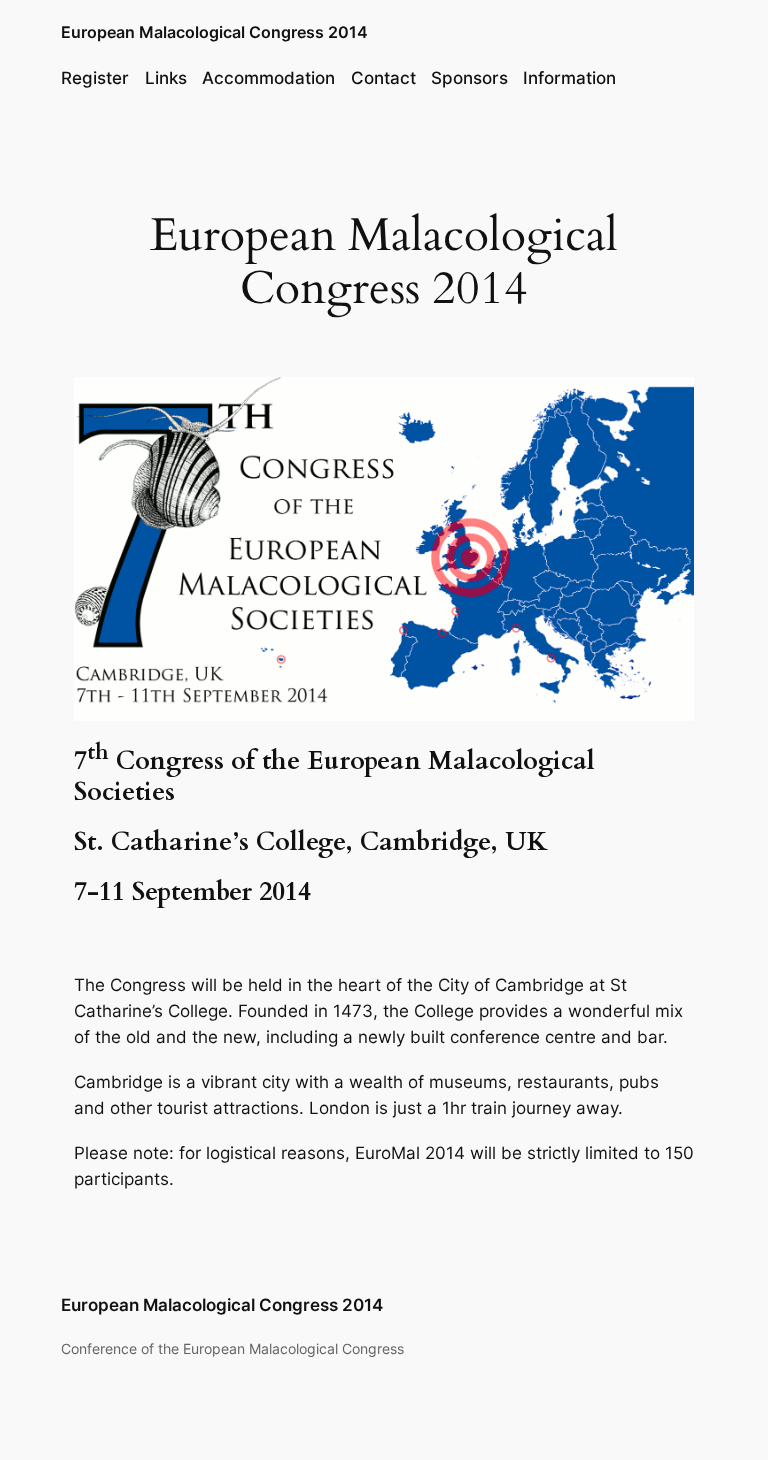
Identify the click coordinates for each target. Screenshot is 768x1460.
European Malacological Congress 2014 (214, 32)
